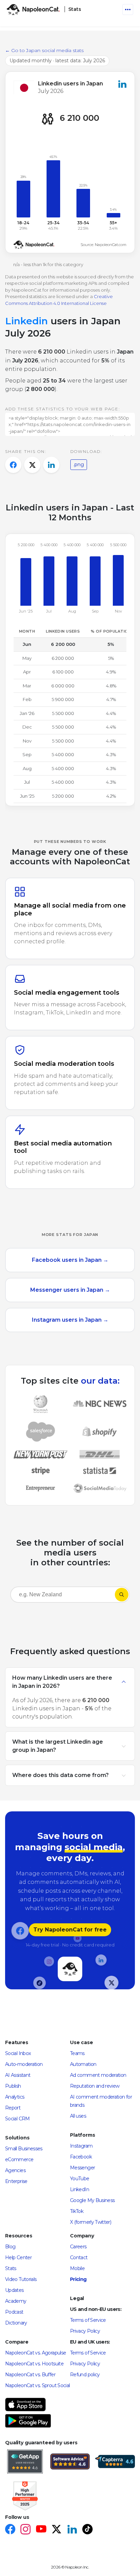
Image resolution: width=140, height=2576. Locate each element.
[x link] (56, 2530)
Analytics (15, 2097)
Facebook (81, 2157)
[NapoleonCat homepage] (70, 1969)
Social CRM (17, 2119)
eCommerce (19, 2159)
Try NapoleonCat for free (70, 1930)
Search (122, 1595)
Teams (77, 2053)
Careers (78, 2247)
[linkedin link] (72, 2530)
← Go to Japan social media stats (44, 50)
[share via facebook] (13, 465)
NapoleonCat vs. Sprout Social (37, 2385)
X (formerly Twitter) (91, 2222)
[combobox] (63, 1596)
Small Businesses (24, 2149)
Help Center (18, 2257)
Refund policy (85, 2375)
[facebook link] (10, 2530)
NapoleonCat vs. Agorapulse (36, 2353)
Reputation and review (95, 2086)
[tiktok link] (87, 2530)
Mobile (77, 2268)
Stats (11, 2268)
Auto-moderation (24, 2064)
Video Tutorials (21, 2279)
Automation (83, 2064)
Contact (79, 2257)
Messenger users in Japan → (70, 1290)
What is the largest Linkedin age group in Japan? (58, 1746)
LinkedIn (80, 2189)
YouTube (80, 2179)
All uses (78, 2116)
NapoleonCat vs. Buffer (30, 2375)
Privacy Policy (85, 2331)
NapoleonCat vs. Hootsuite (34, 2364)
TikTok (77, 2211)
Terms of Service (88, 2320)
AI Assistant (18, 2075)
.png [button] (79, 464)
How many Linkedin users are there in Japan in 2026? (62, 1682)
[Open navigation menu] (128, 10)
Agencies (15, 2170)
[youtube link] (41, 2530)
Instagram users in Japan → (70, 1320)
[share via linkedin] (51, 465)
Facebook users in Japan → (70, 1260)
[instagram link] (25, 2530)
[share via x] (32, 465)
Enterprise (16, 2181)
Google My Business (92, 2200)
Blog (10, 2247)
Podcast (14, 2312)
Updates (14, 2290)
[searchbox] (54, 1595)
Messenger (82, 2168)
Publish (13, 2086)
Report (13, 2108)
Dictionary (16, 2323)
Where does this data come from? (60, 1775)
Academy (16, 2301)
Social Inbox (18, 2053)
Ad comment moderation (98, 2075)
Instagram (81, 2146)
